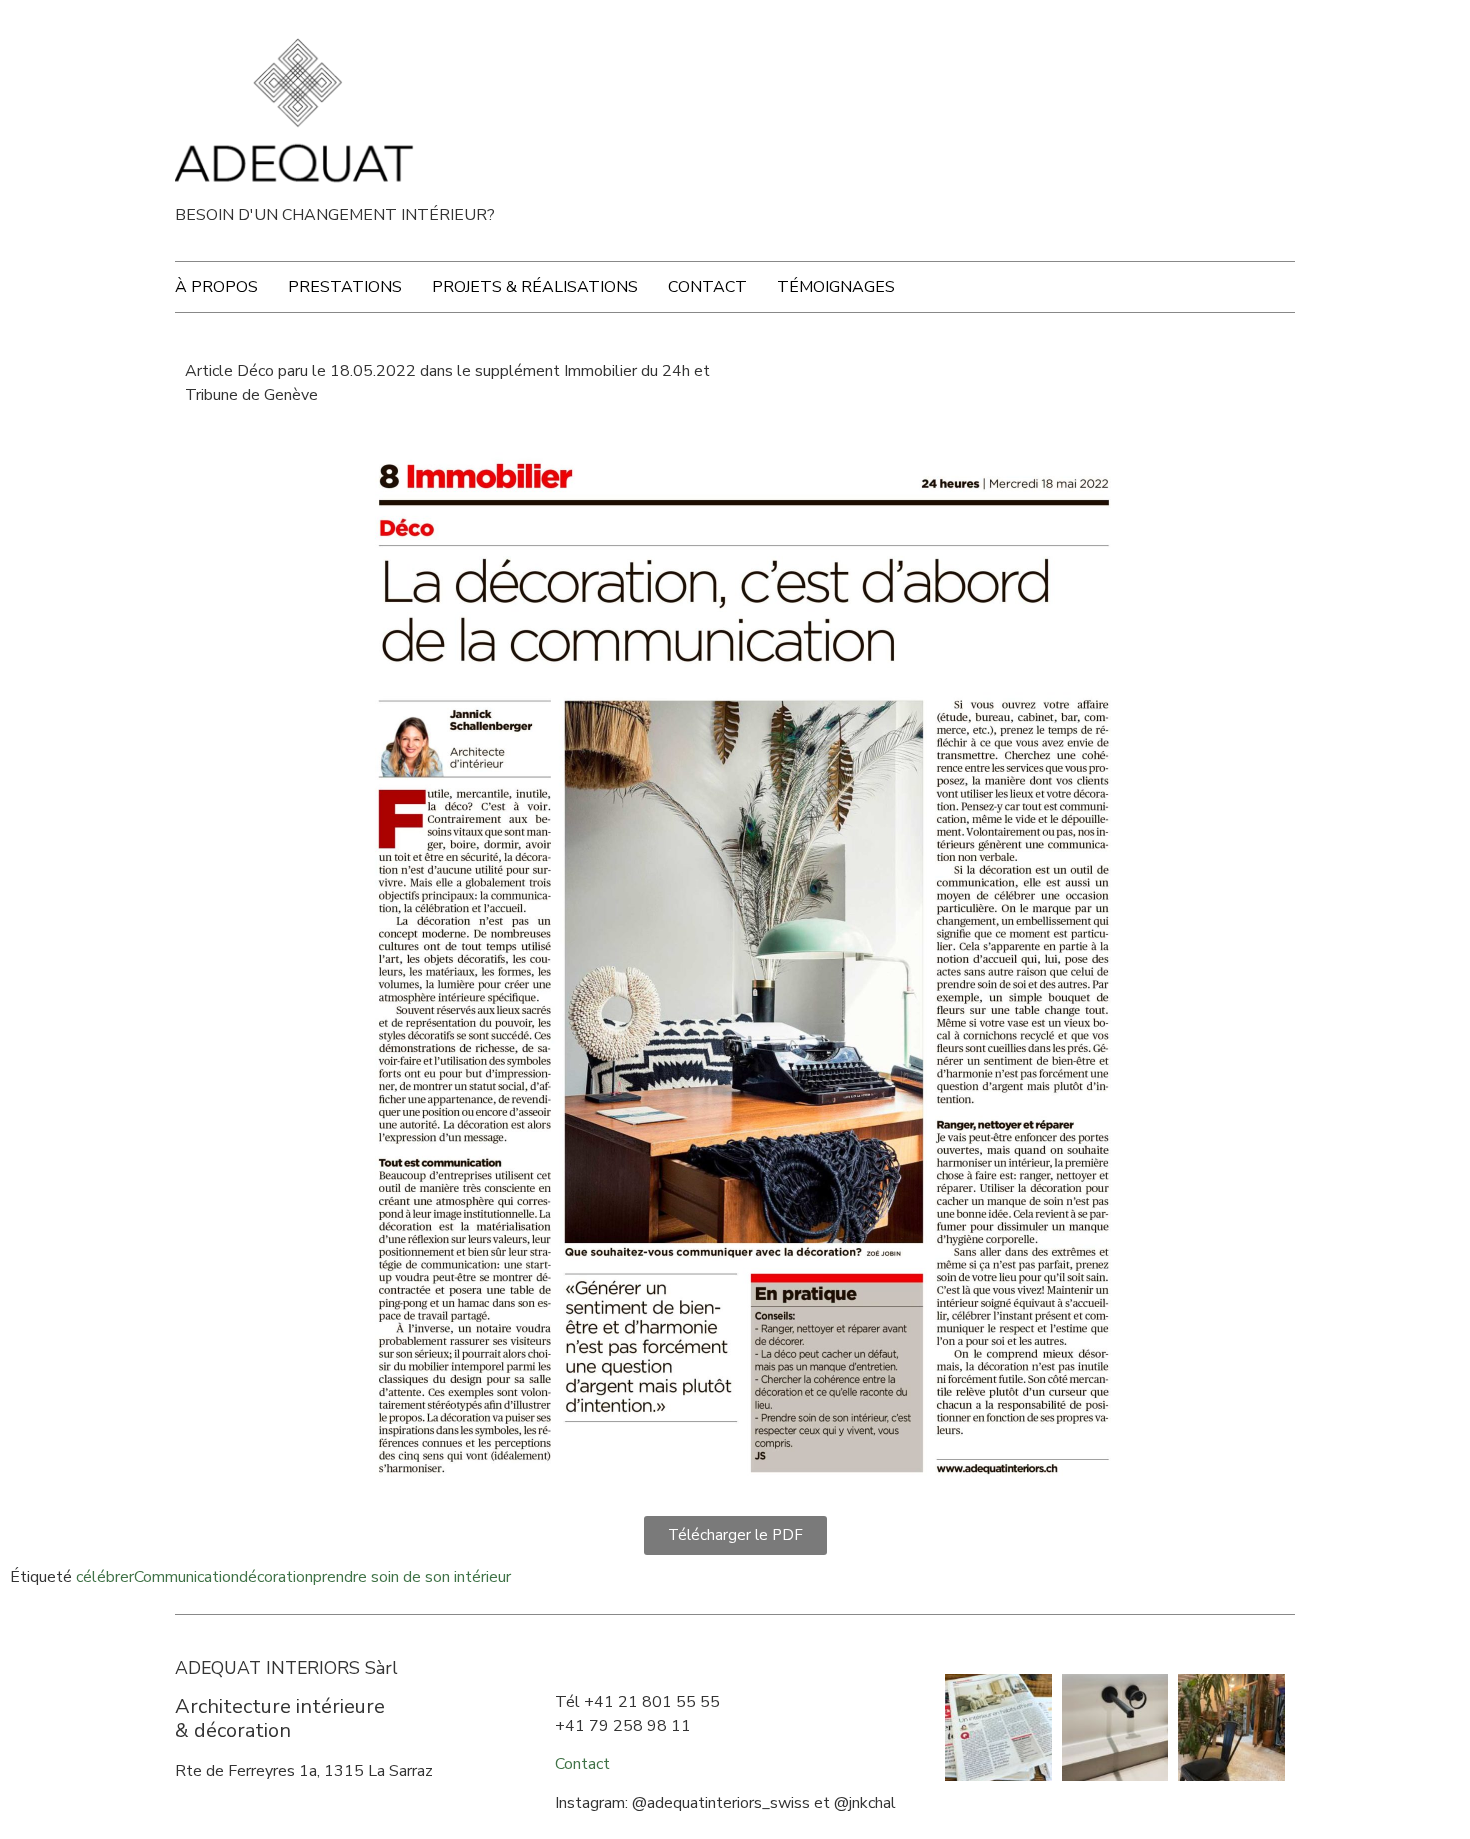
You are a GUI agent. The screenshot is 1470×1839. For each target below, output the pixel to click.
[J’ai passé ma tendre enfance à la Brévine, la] (998, 1727)
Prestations (345, 287)
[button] (735, 1535)
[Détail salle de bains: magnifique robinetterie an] (1115, 1727)
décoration (276, 1577)
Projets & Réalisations (535, 287)
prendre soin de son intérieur (412, 1577)
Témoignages (836, 287)
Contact (707, 287)
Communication (186, 1577)
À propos (216, 287)
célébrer (105, 1577)
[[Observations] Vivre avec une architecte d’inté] (1231, 1727)
